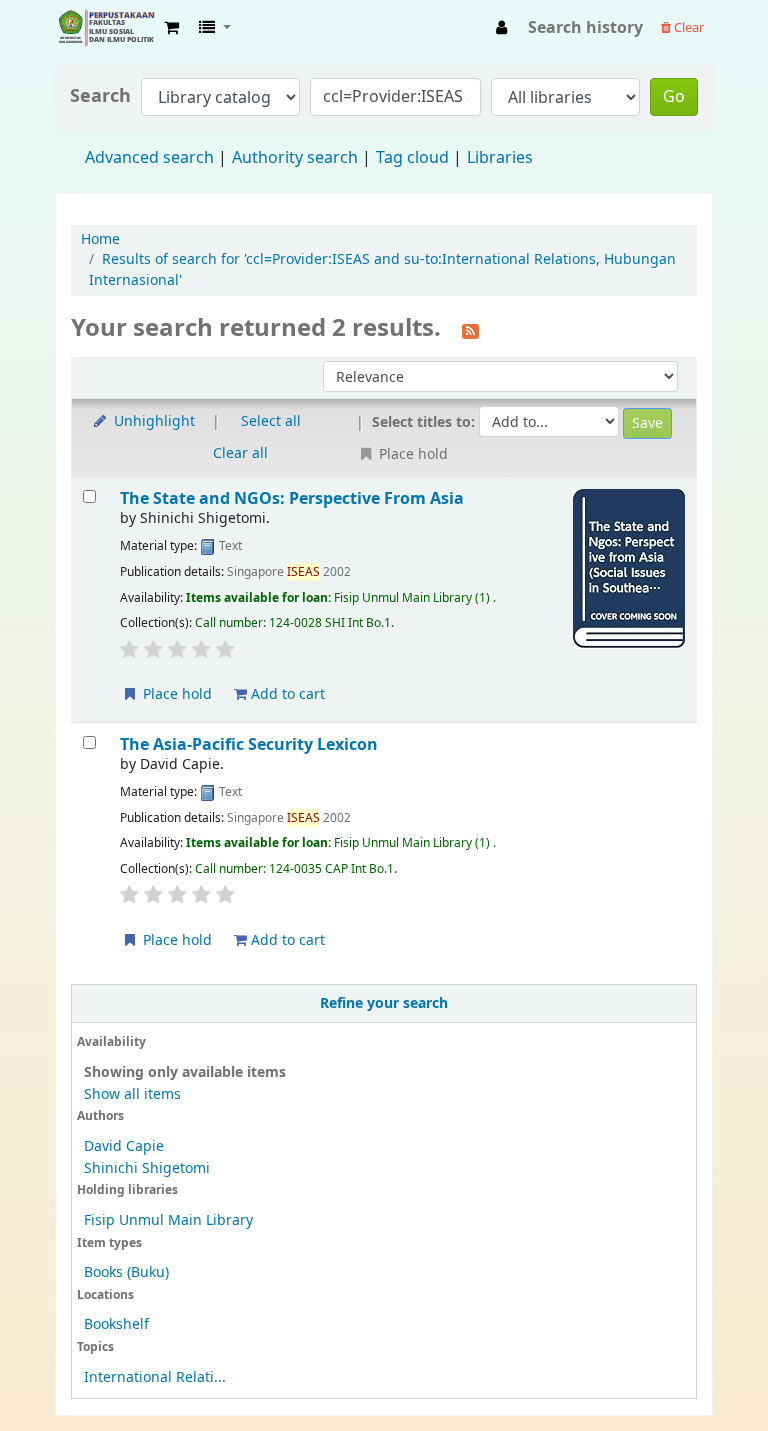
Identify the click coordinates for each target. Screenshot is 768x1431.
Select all (271, 421)
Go (674, 97)
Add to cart (286, 694)
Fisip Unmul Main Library (106, 28)
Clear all (240, 453)
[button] (171, 28)
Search (100, 96)
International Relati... (155, 1377)
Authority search (295, 158)
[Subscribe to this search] (470, 330)
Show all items (132, 1094)
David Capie (124, 1146)
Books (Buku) (126, 1272)
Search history (585, 28)
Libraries (500, 158)
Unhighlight (152, 421)
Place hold (175, 694)
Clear (687, 27)
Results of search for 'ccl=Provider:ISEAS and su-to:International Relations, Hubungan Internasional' (382, 269)
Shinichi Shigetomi (147, 1168)
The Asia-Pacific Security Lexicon (249, 744)
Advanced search (149, 158)
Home (100, 239)
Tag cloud (412, 158)
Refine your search (384, 1003)
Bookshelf (116, 1324)
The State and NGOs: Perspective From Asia (292, 498)
